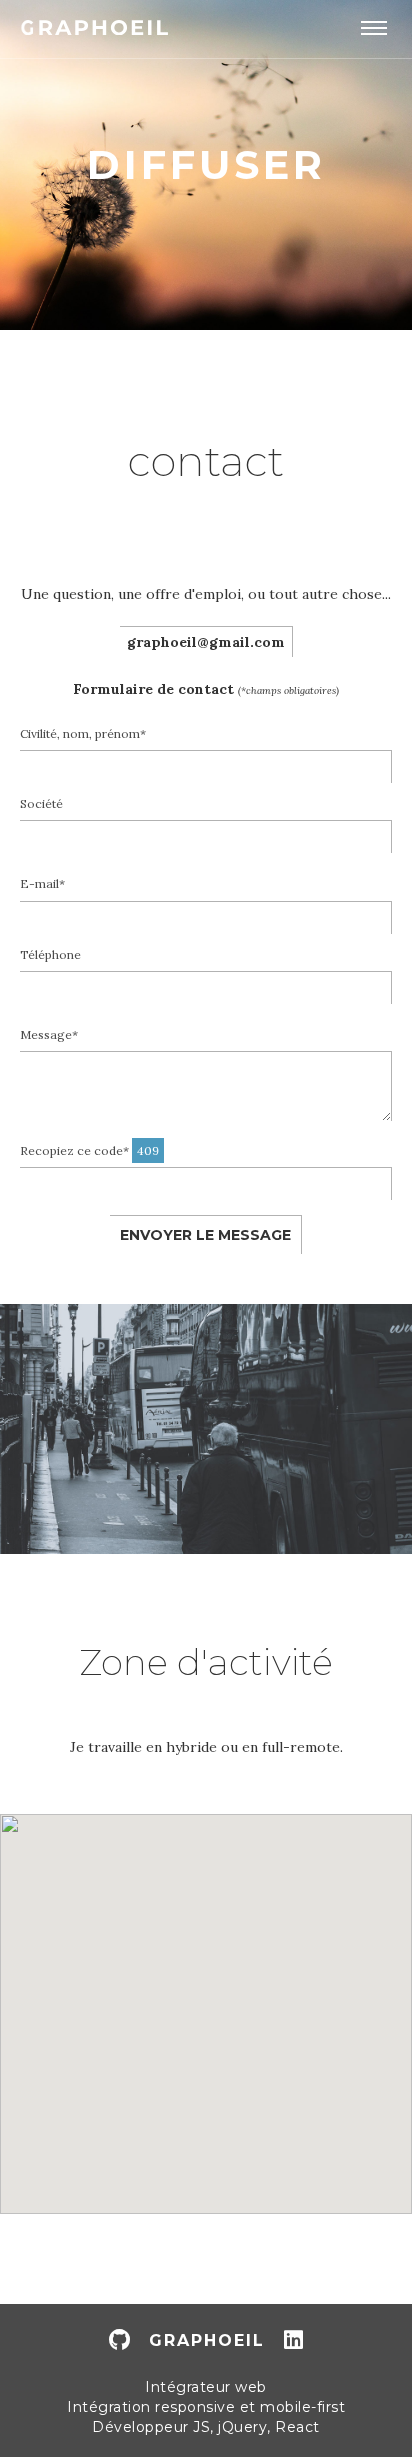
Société (41, 803)
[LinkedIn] (293, 2340)
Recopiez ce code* (89, 1150)
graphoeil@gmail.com (206, 642)
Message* (49, 1034)
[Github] (119, 2340)
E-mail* (42, 883)
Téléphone (50, 954)
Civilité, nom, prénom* (83, 733)
